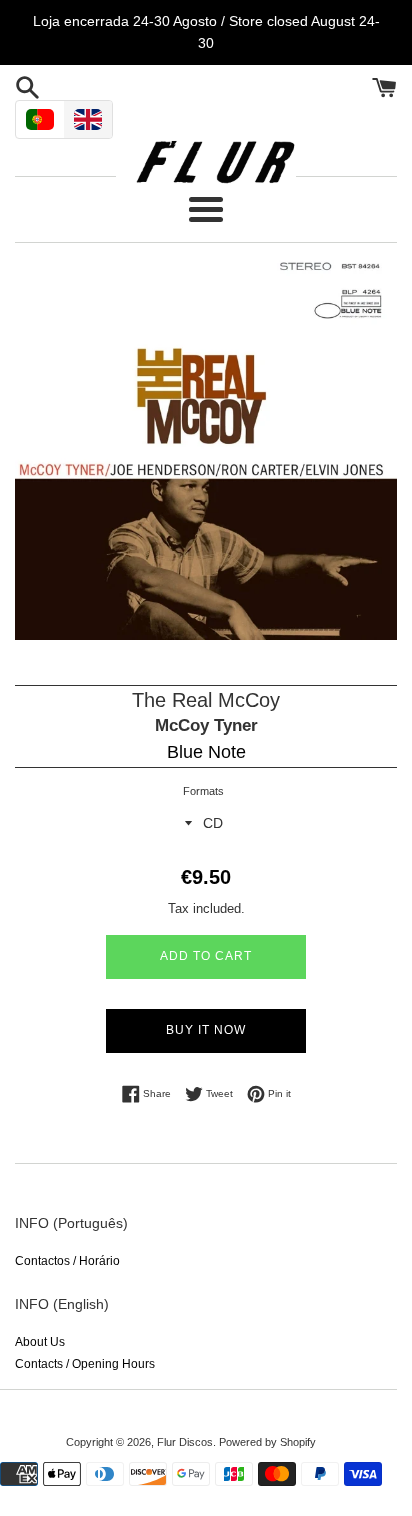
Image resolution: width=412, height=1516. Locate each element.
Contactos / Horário (67, 1261)
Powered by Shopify (267, 1442)
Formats (203, 791)
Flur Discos (185, 1442)
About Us (40, 1342)
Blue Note (206, 752)
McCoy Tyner (206, 725)
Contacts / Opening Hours (85, 1364)
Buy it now (206, 1030)
